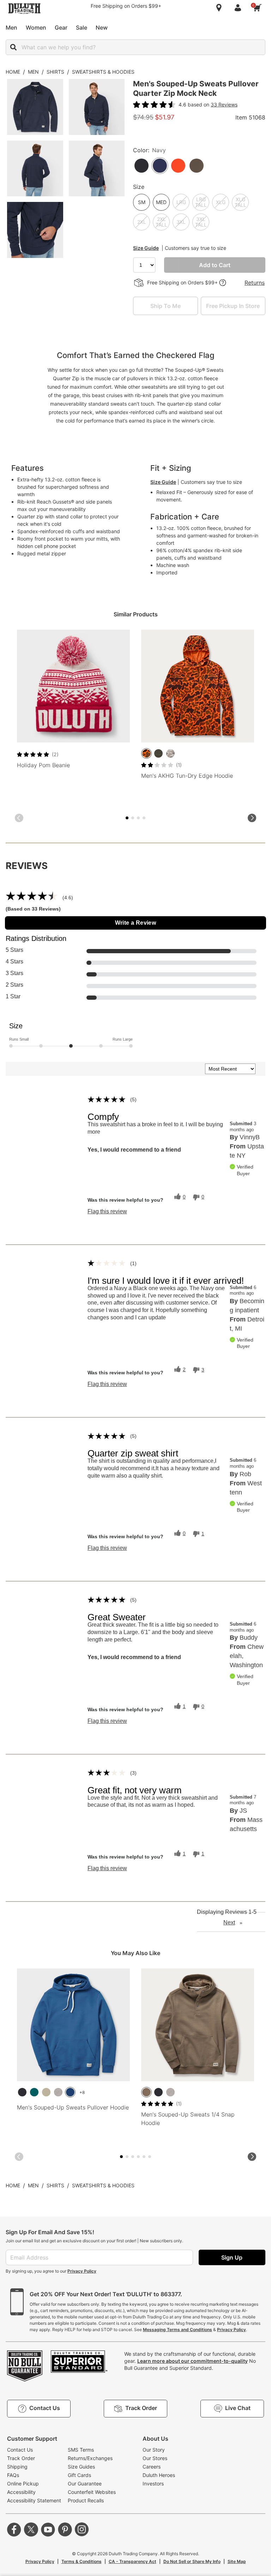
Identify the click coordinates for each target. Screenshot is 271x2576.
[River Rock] (146, 2092)
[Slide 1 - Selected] (127, 818)
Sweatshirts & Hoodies (103, 72)
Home (13, 72)
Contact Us (20, 2450)
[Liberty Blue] (70, 2092)
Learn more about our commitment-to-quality (192, 2361)
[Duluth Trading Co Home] (24, 8)
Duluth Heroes (159, 2475)
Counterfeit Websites (92, 2492)
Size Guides (81, 2467)
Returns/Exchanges (90, 2458)
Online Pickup (23, 2483)
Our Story (154, 2450)
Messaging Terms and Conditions (177, 2330)
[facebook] (14, 2529)
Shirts (55, 72)
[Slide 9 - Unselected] (144, 2157)
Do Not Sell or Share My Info (192, 2561)
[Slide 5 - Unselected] (138, 818)
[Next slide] (252, 818)
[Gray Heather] (58, 2092)
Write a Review (136, 923)
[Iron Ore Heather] (158, 753)
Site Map (237, 2561)
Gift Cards (79, 2475)
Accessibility (21, 2492)
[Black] (22, 2092)
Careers (152, 2467)
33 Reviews (224, 104)
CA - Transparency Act (133, 2561)
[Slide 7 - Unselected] (144, 818)
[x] (31, 2529)
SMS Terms (81, 2450)
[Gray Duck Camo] (170, 753)
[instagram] (82, 2529)
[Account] (239, 8)
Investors (153, 2483)
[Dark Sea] (34, 2092)
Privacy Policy (82, 2271)
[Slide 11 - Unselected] (150, 2157)
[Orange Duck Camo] (146, 753)
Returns (255, 283)
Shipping (17, 2467)
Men (33, 72)
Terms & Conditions (82, 2561)
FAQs (13, 2475)
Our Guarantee (85, 2483)
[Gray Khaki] (46, 2092)
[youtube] (48, 2529)
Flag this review (107, 1212)
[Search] (13, 47)
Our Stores (155, 2458)
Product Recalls (86, 2500)
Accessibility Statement (34, 2500)
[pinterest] (65, 2529)
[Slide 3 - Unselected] (133, 818)
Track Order (21, 2458)
